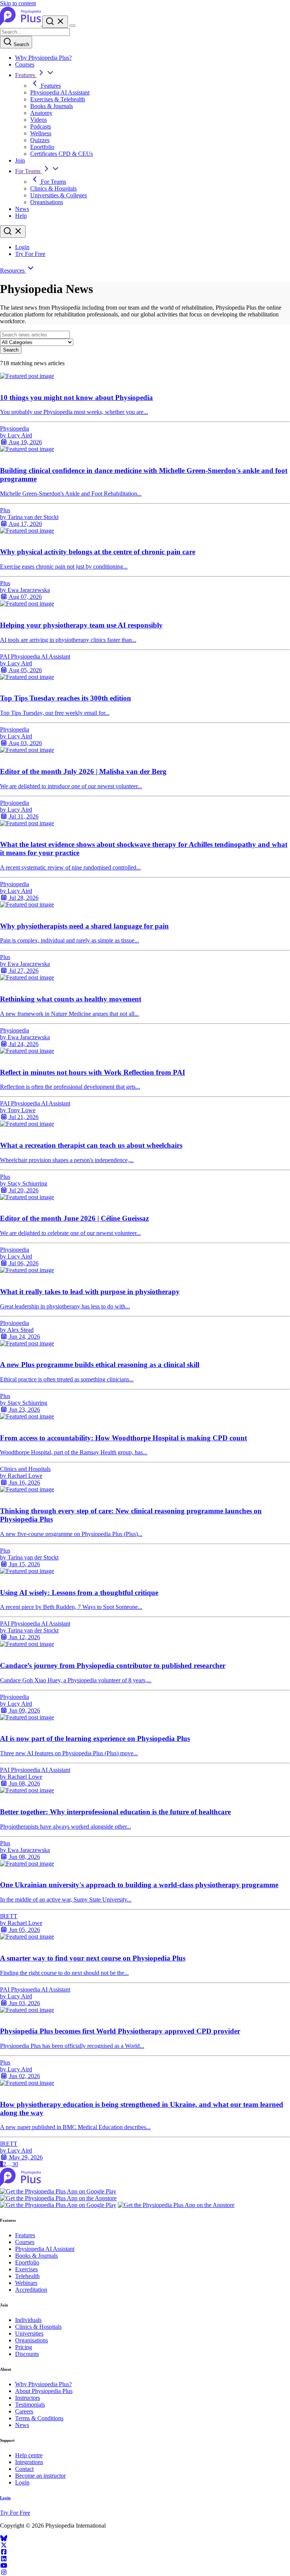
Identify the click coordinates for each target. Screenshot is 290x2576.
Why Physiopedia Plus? (43, 58)
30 (15, 2164)
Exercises (26, 2269)
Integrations (29, 2462)
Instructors (28, 2398)
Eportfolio (42, 147)
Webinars (26, 2283)
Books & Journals (52, 106)
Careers (24, 2411)
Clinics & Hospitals (53, 188)
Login (22, 247)
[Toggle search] (13, 232)
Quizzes (40, 140)
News (22, 209)
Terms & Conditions (39, 2418)
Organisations (47, 202)
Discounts (27, 2354)
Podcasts (41, 126)
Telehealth (27, 2276)
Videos (39, 120)
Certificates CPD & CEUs (62, 154)
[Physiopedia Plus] (21, 24)
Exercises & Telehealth (58, 99)
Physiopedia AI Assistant (60, 92)
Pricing (24, 2347)
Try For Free (30, 254)
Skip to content (18, 3)
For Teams (29, 171)
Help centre (29, 2455)
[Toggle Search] (55, 22)
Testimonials (30, 2405)
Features (26, 75)
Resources (13, 270)
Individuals (28, 2320)
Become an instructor (40, 2476)
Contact (24, 2469)
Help (21, 216)
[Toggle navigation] (72, 26)
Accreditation (31, 2290)
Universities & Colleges (59, 195)
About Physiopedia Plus (44, 2391)
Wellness (41, 133)
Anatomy (41, 113)
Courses (25, 64)
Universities (29, 2333)
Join (20, 160)
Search (21, 44)
